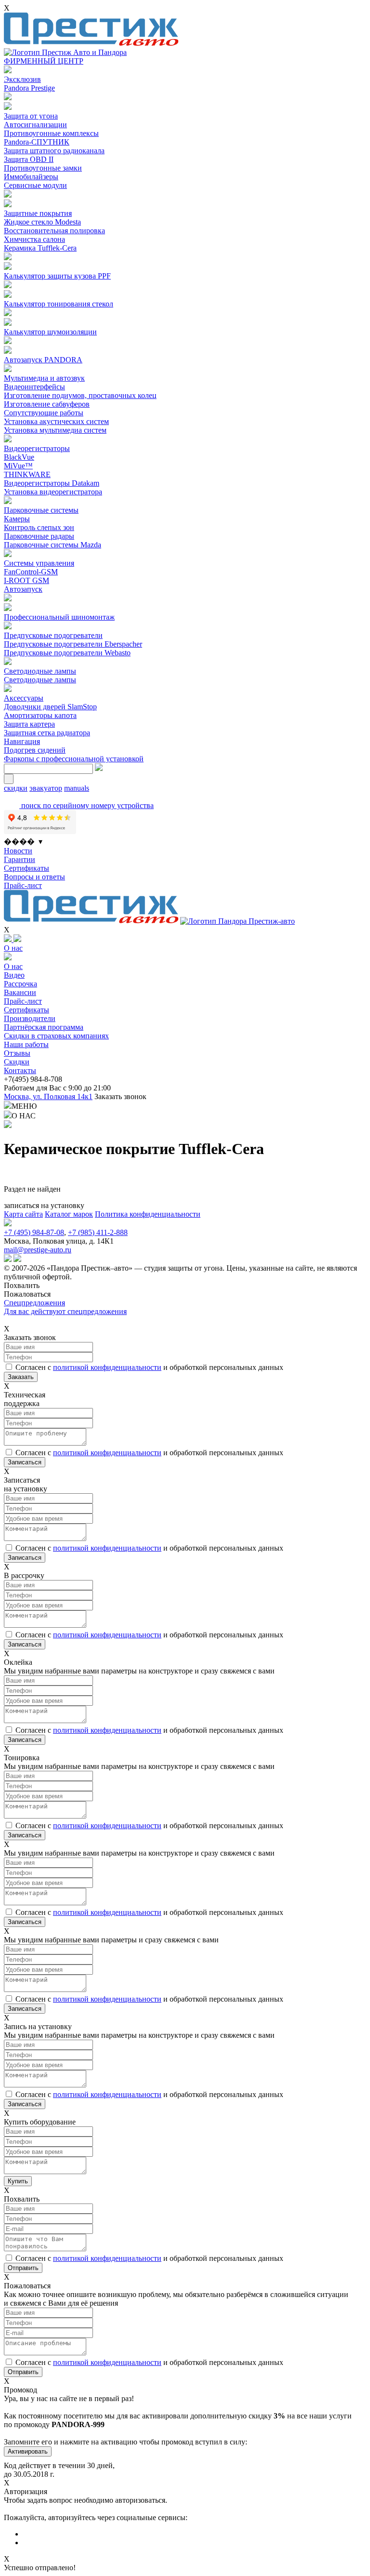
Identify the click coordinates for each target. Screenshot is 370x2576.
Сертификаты (26, 868)
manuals (77, 788)
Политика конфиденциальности (148, 1214)
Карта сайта (23, 1214)
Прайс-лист (23, 885)
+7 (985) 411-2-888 (98, 1232)
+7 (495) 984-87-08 (34, 1232)
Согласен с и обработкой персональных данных (149, 1367)
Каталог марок (69, 1214)
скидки (16, 788)
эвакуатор (46, 788)
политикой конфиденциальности (107, 1367)
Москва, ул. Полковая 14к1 (48, 1096)
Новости (18, 851)
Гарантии (20, 859)
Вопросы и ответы (34, 877)
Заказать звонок (120, 1096)
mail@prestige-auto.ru (38, 1250)
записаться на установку (44, 1205)
